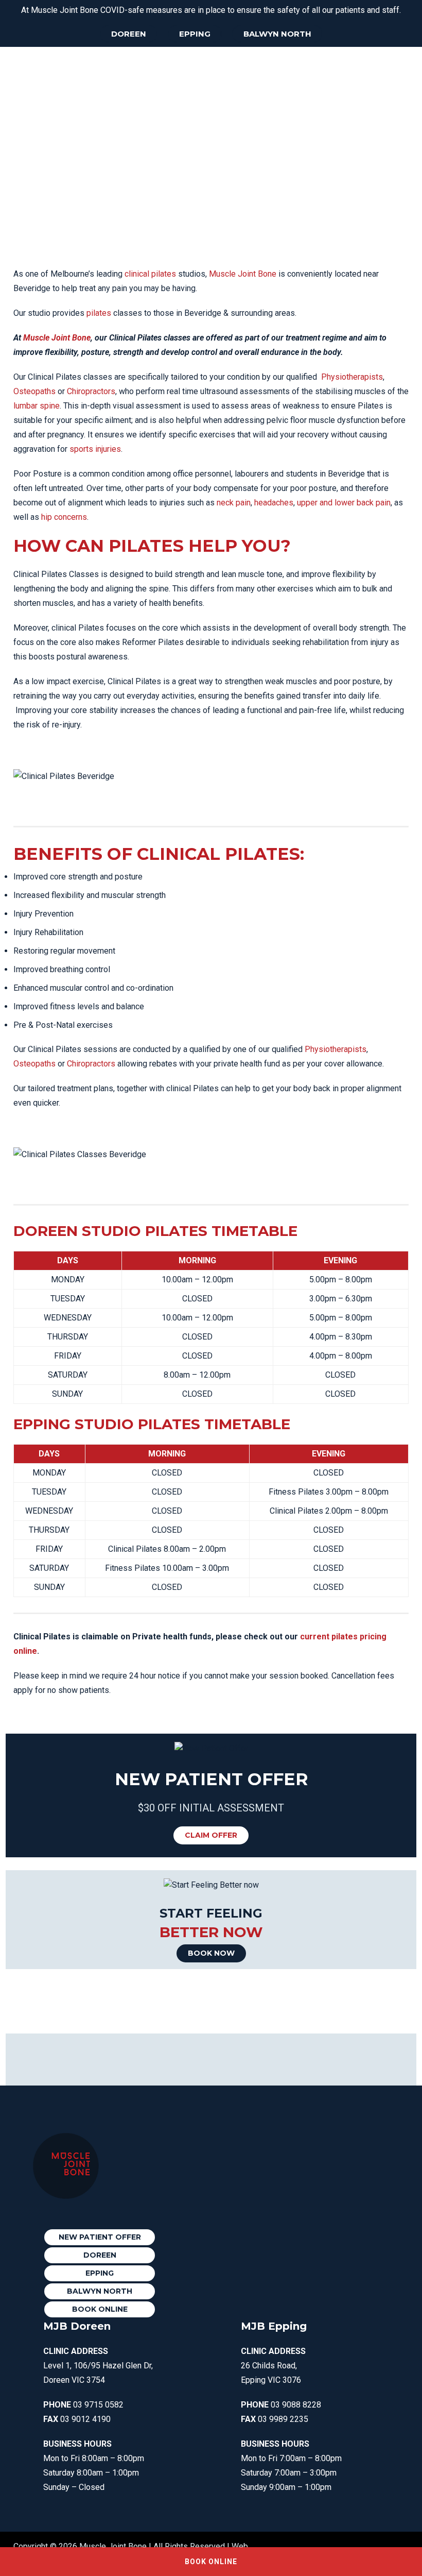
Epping (195, 34)
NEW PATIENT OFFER (100, 2237)
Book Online (100, 2309)
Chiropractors (91, 391)
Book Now (211, 1953)
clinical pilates (150, 274)
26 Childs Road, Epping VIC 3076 (273, 2366)
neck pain (234, 503)
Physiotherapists (352, 377)
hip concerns (64, 517)
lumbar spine (37, 406)
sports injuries (95, 449)
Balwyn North (277, 34)
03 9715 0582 (98, 2405)
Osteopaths (34, 391)
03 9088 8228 (296, 2405)
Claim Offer (211, 1835)
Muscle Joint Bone (243, 274)
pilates (99, 313)
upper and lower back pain (344, 503)
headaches (274, 503)
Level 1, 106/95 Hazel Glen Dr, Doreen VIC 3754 (98, 2366)
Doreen (129, 34)
